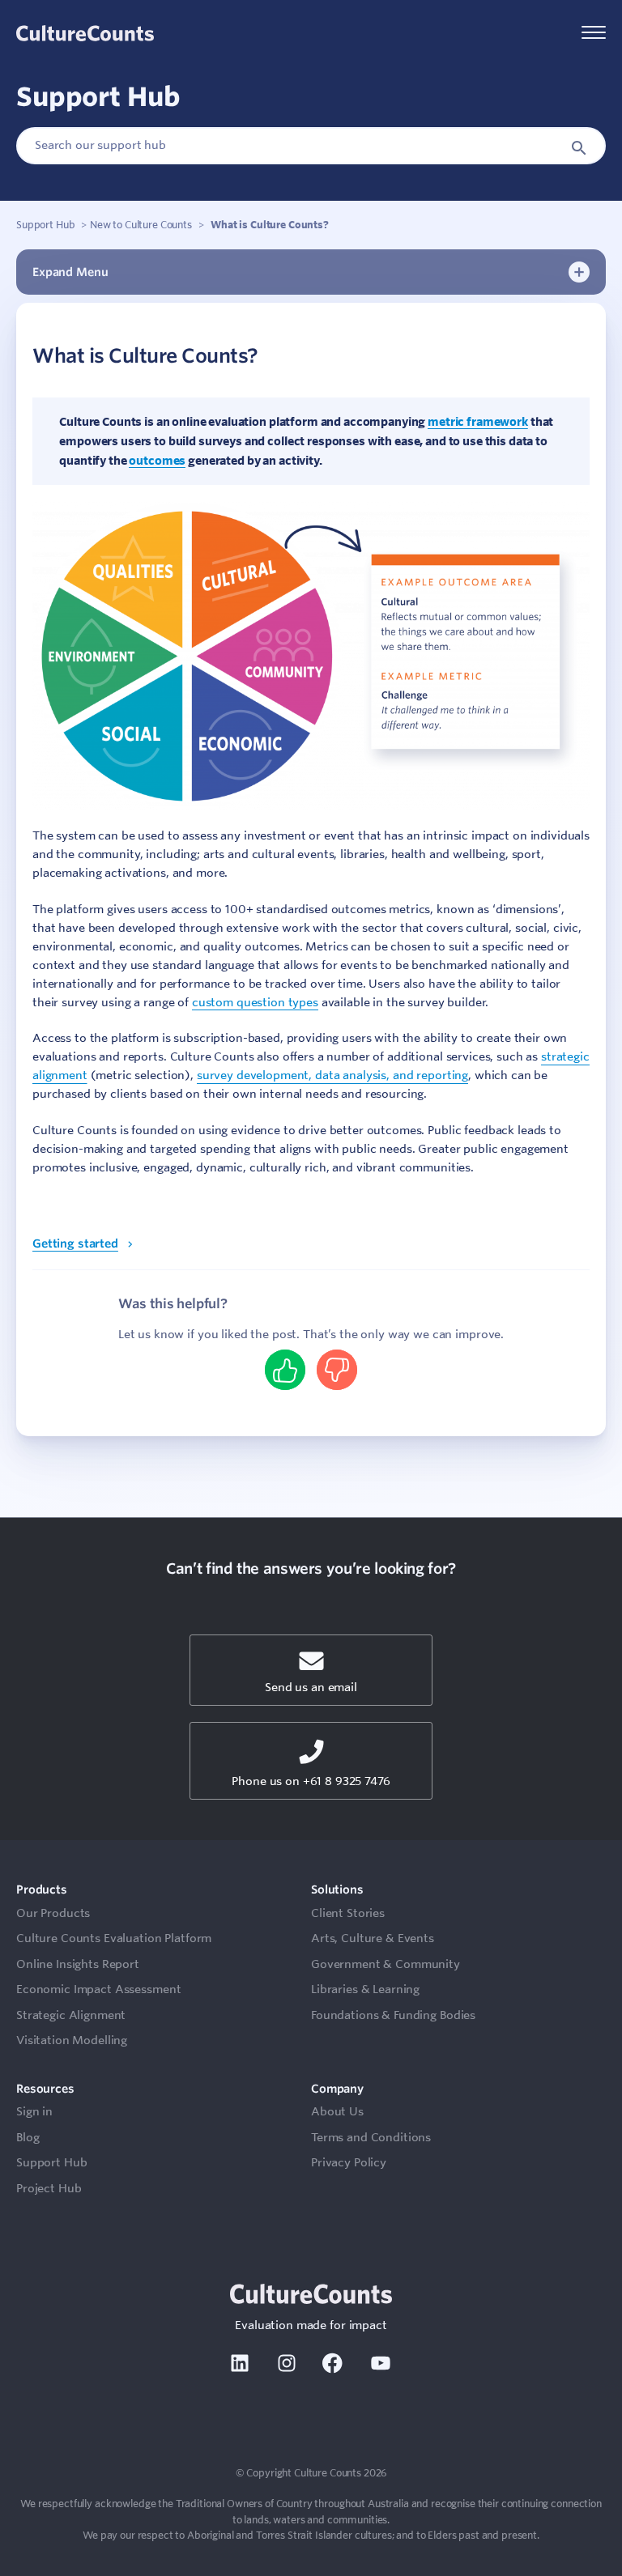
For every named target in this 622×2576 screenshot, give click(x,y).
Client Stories (348, 1913)
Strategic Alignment (71, 2015)
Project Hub (49, 2188)
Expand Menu (70, 272)
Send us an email (311, 1687)
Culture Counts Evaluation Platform (114, 1938)
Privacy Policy (349, 2162)
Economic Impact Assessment (98, 1989)
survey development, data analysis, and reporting (332, 1075)
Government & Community (386, 1964)
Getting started (75, 1243)
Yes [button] (285, 1370)
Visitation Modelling (72, 2040)
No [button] (337, 1370)
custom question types (255, 1002)
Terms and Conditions (371, 2137)
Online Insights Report (78, 1964)
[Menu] (594, 34)
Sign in (34, 2111)
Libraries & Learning (365, 1989)
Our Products (53, 1913)
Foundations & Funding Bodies (393, 2015)
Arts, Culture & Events (373, 1938)
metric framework (478, 421)
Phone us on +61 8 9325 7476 (311, 1781)
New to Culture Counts (141, 224)
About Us (337, 2111)
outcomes (157, 460)
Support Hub (45, 224)
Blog (28, 2137)
